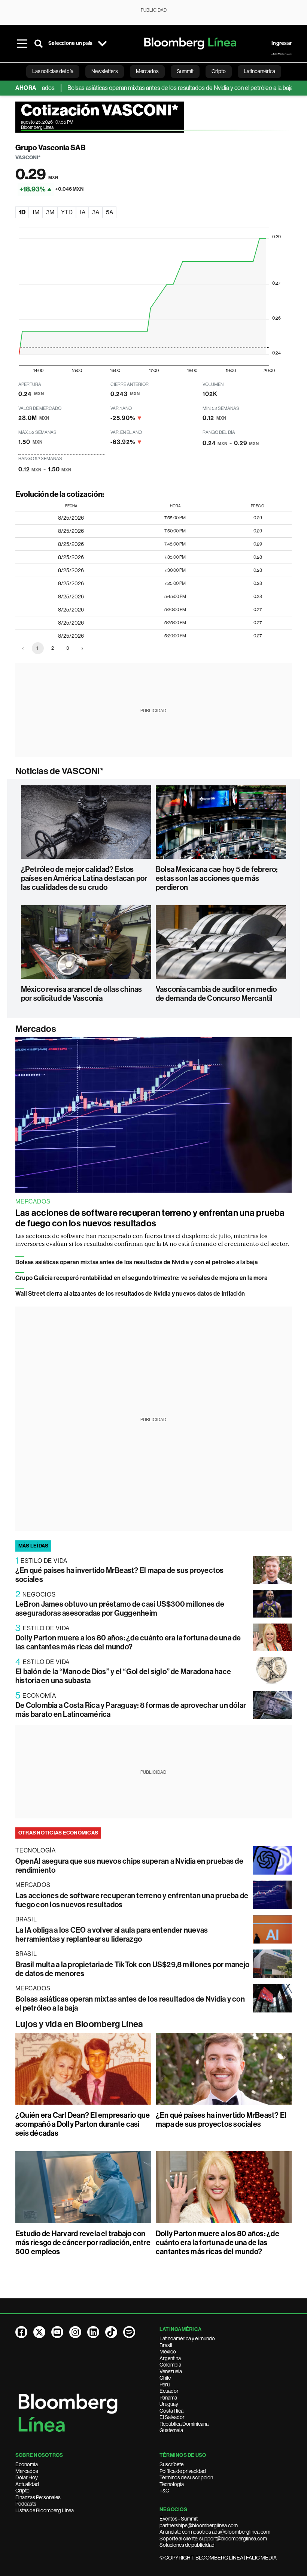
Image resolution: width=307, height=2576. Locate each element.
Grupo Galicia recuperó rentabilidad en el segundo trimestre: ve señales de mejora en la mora (141, 1278)
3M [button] (50, 212)
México (168, 2352)
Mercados (36, 1029)
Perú (165, 2385)
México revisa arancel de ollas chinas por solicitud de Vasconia (82, 994)
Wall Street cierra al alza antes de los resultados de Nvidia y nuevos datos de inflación (130, 1294)
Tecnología (172, 2484)
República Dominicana (184, 2424)
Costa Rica (171, 2411)
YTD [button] (67, 212)
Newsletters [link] (105, 71)
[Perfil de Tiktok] (111, 2332)
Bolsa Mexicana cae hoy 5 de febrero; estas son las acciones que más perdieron (217, 878)
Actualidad (27, 2484)
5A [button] (110, 212)
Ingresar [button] (282, 43)
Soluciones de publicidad (187, 2545)
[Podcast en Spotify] (129, 2332)
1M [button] (36, 212)
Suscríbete (171, 2464)
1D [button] (22, 212)
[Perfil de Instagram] (75, 2332)
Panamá (168, 2398)
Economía (27, 2464)
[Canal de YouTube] (57, 2332)
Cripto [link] (219, 71)
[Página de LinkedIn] (93, 2332)
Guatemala (171, 2430)
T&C (164, 2491)
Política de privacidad (183, 2471)
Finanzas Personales (38, 2497)
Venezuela (171, 2371)
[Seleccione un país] (102, 43)
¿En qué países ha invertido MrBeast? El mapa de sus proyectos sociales (221, 2120)
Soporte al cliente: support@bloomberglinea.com (213, 2539)
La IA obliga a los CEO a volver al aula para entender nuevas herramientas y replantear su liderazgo (112, 1935)
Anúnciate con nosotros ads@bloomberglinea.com (215, 2532)
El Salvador (172, 2417)
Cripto (22, 2491)
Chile (165, 2378)
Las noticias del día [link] (53, 71)
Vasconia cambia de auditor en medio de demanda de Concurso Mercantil (216, 994)
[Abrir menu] (22, 43)
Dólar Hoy (27, 2477)
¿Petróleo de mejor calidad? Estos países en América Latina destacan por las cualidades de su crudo (84, 878)
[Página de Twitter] (39, 2332)
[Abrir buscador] (39, 43)
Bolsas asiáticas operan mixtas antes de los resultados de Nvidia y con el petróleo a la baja (149, 88)
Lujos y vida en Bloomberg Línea (79, 2024)
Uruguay (169, 2404)
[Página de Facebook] (21, 2332)
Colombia (170, 2365)
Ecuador (169, 2391)
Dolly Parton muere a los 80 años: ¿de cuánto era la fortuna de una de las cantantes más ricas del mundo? (128, 1642)
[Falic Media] (282, 54)
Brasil (166, 2345)
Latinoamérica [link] (259, 71)
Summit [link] (185, 71)
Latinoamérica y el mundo (187, 2338)
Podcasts (26, 2504)
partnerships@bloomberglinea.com (199, 2525)
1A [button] (82, 212)
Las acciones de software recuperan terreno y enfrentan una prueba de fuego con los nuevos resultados (150, 1218)
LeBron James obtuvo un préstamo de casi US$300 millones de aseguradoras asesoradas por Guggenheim (120, 1609)
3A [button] (96, 212)
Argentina (170, 2358)
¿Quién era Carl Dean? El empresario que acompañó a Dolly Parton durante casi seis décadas (83, 2124)
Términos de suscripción (186, 2477)
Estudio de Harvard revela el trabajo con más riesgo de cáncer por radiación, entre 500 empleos (83, 2243)
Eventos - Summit (179, 2519)
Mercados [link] (147, 71)
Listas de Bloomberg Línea (45, 2510)
